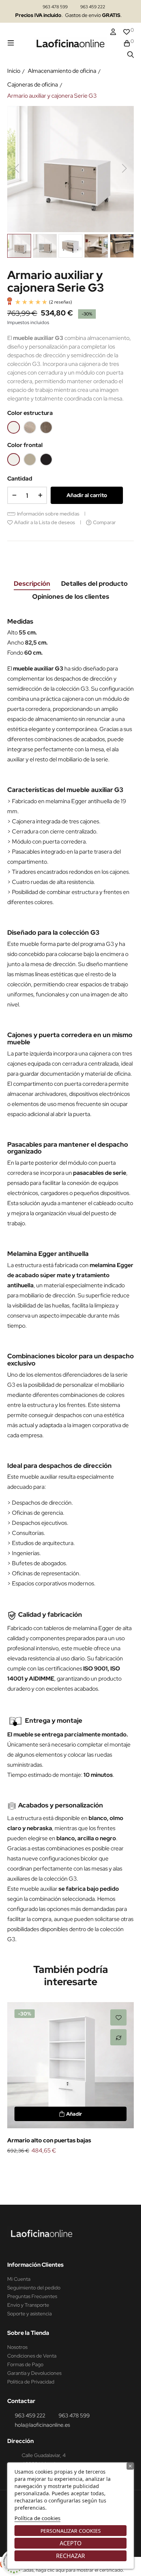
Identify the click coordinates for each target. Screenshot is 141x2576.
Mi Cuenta (19, 2279)
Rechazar (70, 2556)
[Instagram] (13, 2247)
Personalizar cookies (71, 2531)
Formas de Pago (25, 2364)
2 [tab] (20, 2168)
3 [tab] (27, 2168)
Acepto (71, 2543)
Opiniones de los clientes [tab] (71, 596)
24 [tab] (92, 2176)
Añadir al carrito (87, 495)
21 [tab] (70, 2176)
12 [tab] (92, 2168)
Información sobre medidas (48, 514)
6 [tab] (49, 2168)
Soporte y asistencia (29, 2314)
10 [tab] (78, 2168)
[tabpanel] (70, 2079)
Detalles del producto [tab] (94, 583)
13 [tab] (99, 2168)
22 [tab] (78, 2176)
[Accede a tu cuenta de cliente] (113, 32)
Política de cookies (37, 2518)
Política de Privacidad (31, 2382)
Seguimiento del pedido (34, 2288)
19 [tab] (56, 2176)
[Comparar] (118, 2037)
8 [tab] (63, 2168)
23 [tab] (85, 2176)
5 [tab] (42, 2168)
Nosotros (17, 2347)
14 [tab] (107, 2168)
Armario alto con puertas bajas (49, 2140)
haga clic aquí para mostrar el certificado (79, 2570)
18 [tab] (49, 2176)
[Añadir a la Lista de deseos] (118, 2017)
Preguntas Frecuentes (32, 2296)
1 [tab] (13, 2168)
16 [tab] (121, 2168)
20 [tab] (63, 2176)
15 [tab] (114, 2168)
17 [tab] (128, 2168)
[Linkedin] (27, 2247)
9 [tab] (70, 2168)
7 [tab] (56, 2168)
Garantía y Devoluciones (34, 2373)
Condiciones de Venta (32, 2356)
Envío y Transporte (28, 2305)
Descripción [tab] (32, 583)
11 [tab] (85, 2168)
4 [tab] (34, 2168)
